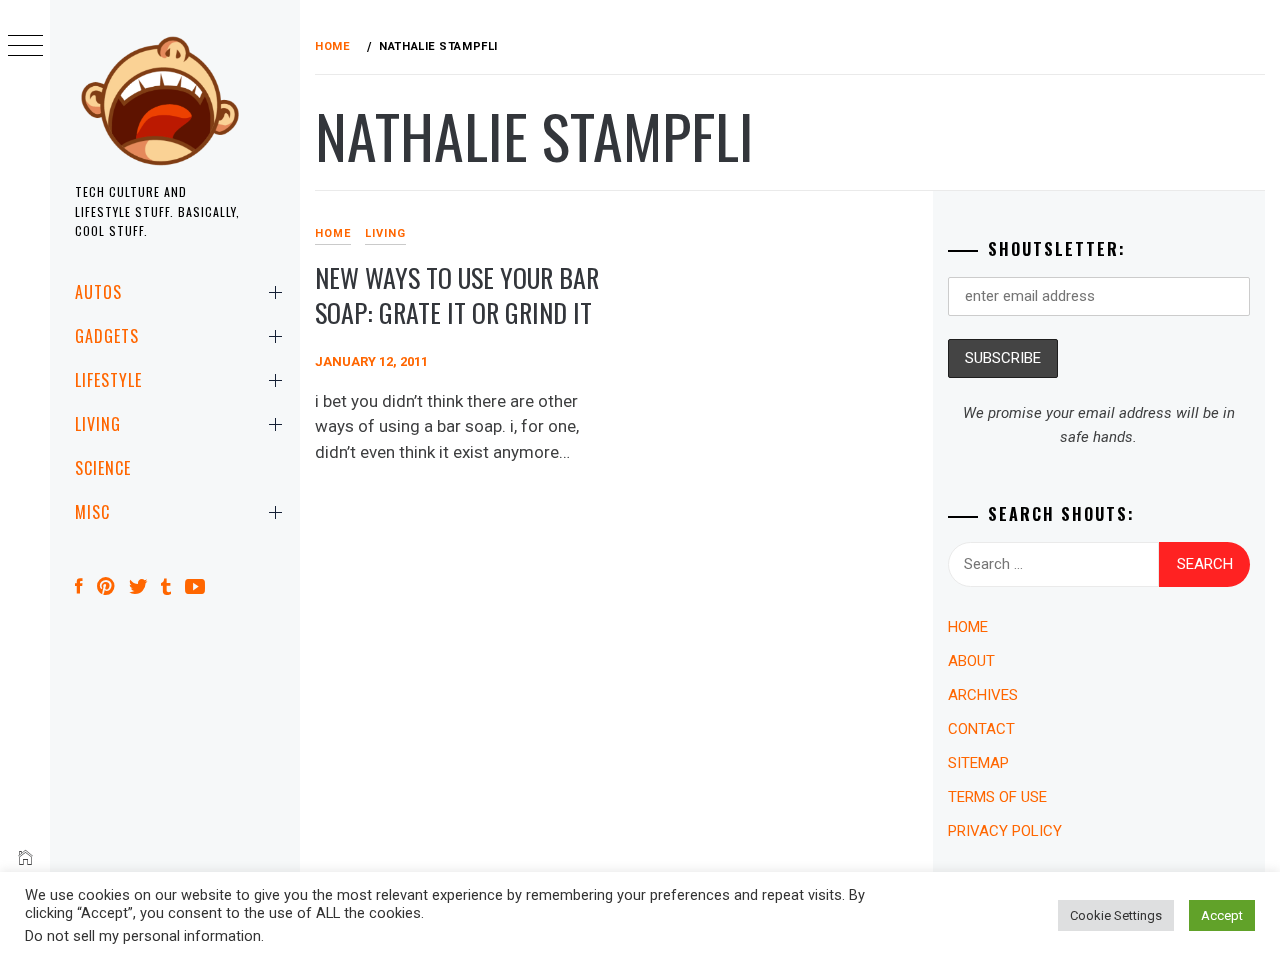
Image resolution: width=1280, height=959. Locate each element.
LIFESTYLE (108, 380)
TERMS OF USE (997, 797)
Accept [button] (1222, 915)
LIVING (98, 424)
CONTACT (981, 729)
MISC (92, 512)
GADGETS (107, 336)
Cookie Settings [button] (1116, 915)
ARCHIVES (983, 695)
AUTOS (98, 292)
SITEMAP (978, 763)
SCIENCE (103, 468)
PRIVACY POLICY (1005, 831)
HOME (333, 233)
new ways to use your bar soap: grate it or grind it (457, 295)
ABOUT (971, 661)
